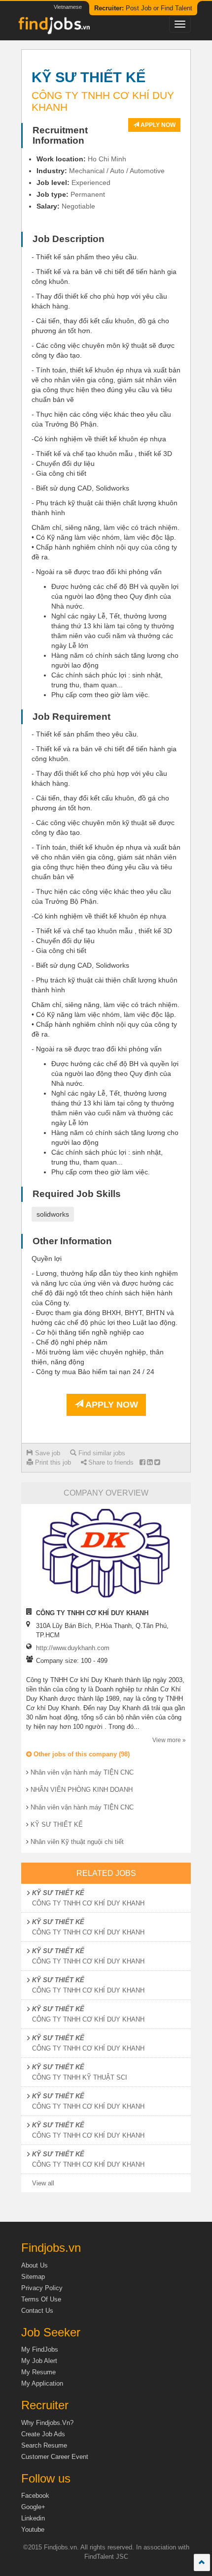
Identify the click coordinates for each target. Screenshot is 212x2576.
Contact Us (37, 2311)
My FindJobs (40, 2349)
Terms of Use (41, 2299)
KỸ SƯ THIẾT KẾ (57, 1825)
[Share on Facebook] (142, 1462)
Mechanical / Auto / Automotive (117, 171)
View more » (169, 1740)
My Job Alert (39, 2361)
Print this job (52, 1462)
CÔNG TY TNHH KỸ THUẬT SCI (80, 2077)
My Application (42, 2383)
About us (35, 2265)
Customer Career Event (55, 2457)
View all (43, 2183)
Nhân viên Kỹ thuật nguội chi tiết (77, 1842)
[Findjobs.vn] (53, 28)
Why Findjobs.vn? (47, 2423)
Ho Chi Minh (107, 159)
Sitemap (33, 2277)
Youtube (33, 2530)
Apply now (157, 125)
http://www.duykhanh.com (73, 1648)
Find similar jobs (101, 1453)
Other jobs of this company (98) (81, 1754)
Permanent (88, 194)
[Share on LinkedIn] (150, 1462)
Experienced (91, 183)
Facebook (35, 2496)
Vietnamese (68, 7)
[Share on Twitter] (157, 1462)
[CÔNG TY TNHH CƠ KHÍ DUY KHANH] (106, 1553)
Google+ (33, 2507)
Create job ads (43, 2434)
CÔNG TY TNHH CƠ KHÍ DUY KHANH (88, 1903)
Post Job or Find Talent (143, 8)
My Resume (38, 2372)
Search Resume (44, 2445)
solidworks (53, 1214)
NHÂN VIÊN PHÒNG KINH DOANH (82, 1790)
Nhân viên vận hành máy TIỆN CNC (82, 1772)
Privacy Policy (42, 2288)
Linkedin (33, 2518)
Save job (47, 1453)
